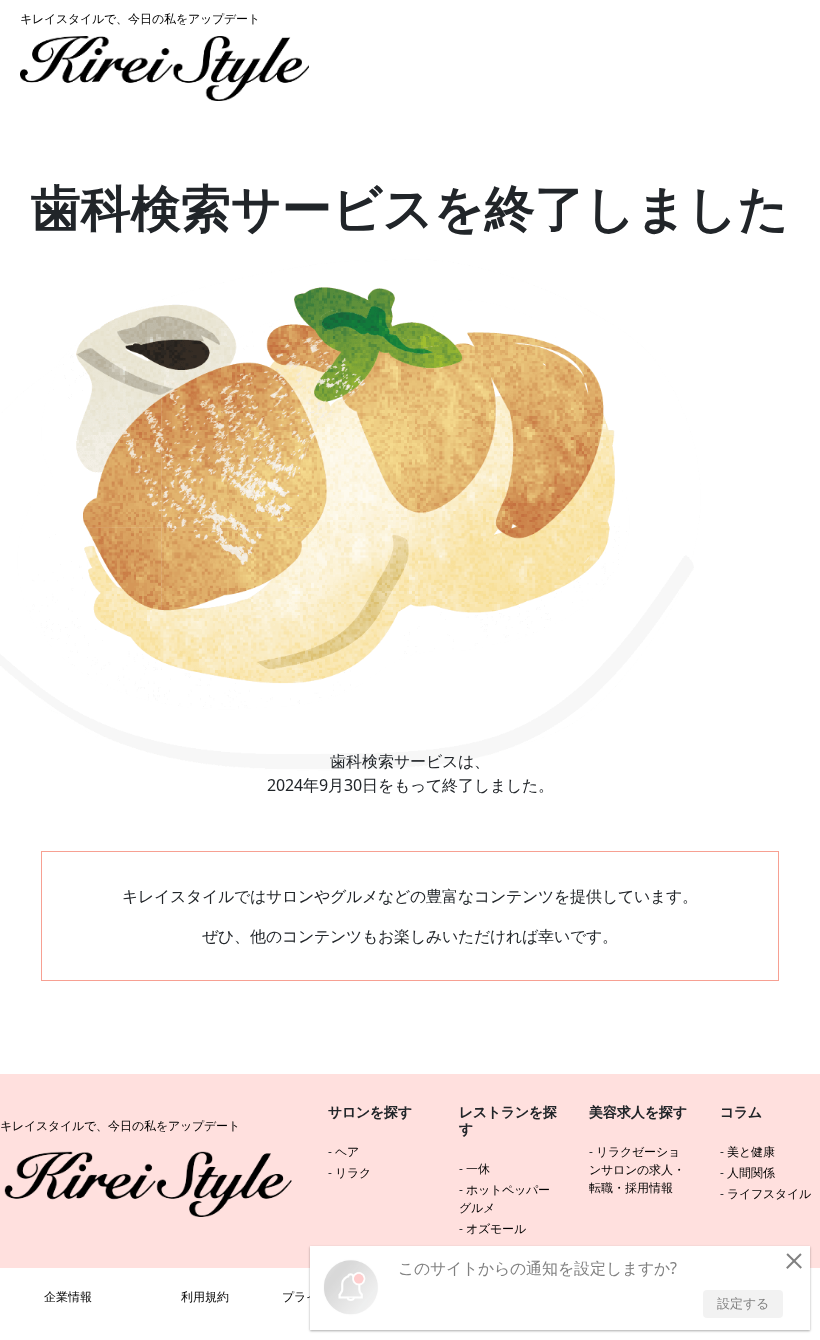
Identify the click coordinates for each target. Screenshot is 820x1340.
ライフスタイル (769, 1193)
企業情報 (68, 1296)
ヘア (347, 1151)
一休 (478, 1168)
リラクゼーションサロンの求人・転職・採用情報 (637, 1169)
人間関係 (751, 1172)
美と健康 (751, 1151)
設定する (743, 1303)
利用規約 (205, 1296)
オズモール (496, 1228)
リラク (353, 1172)
